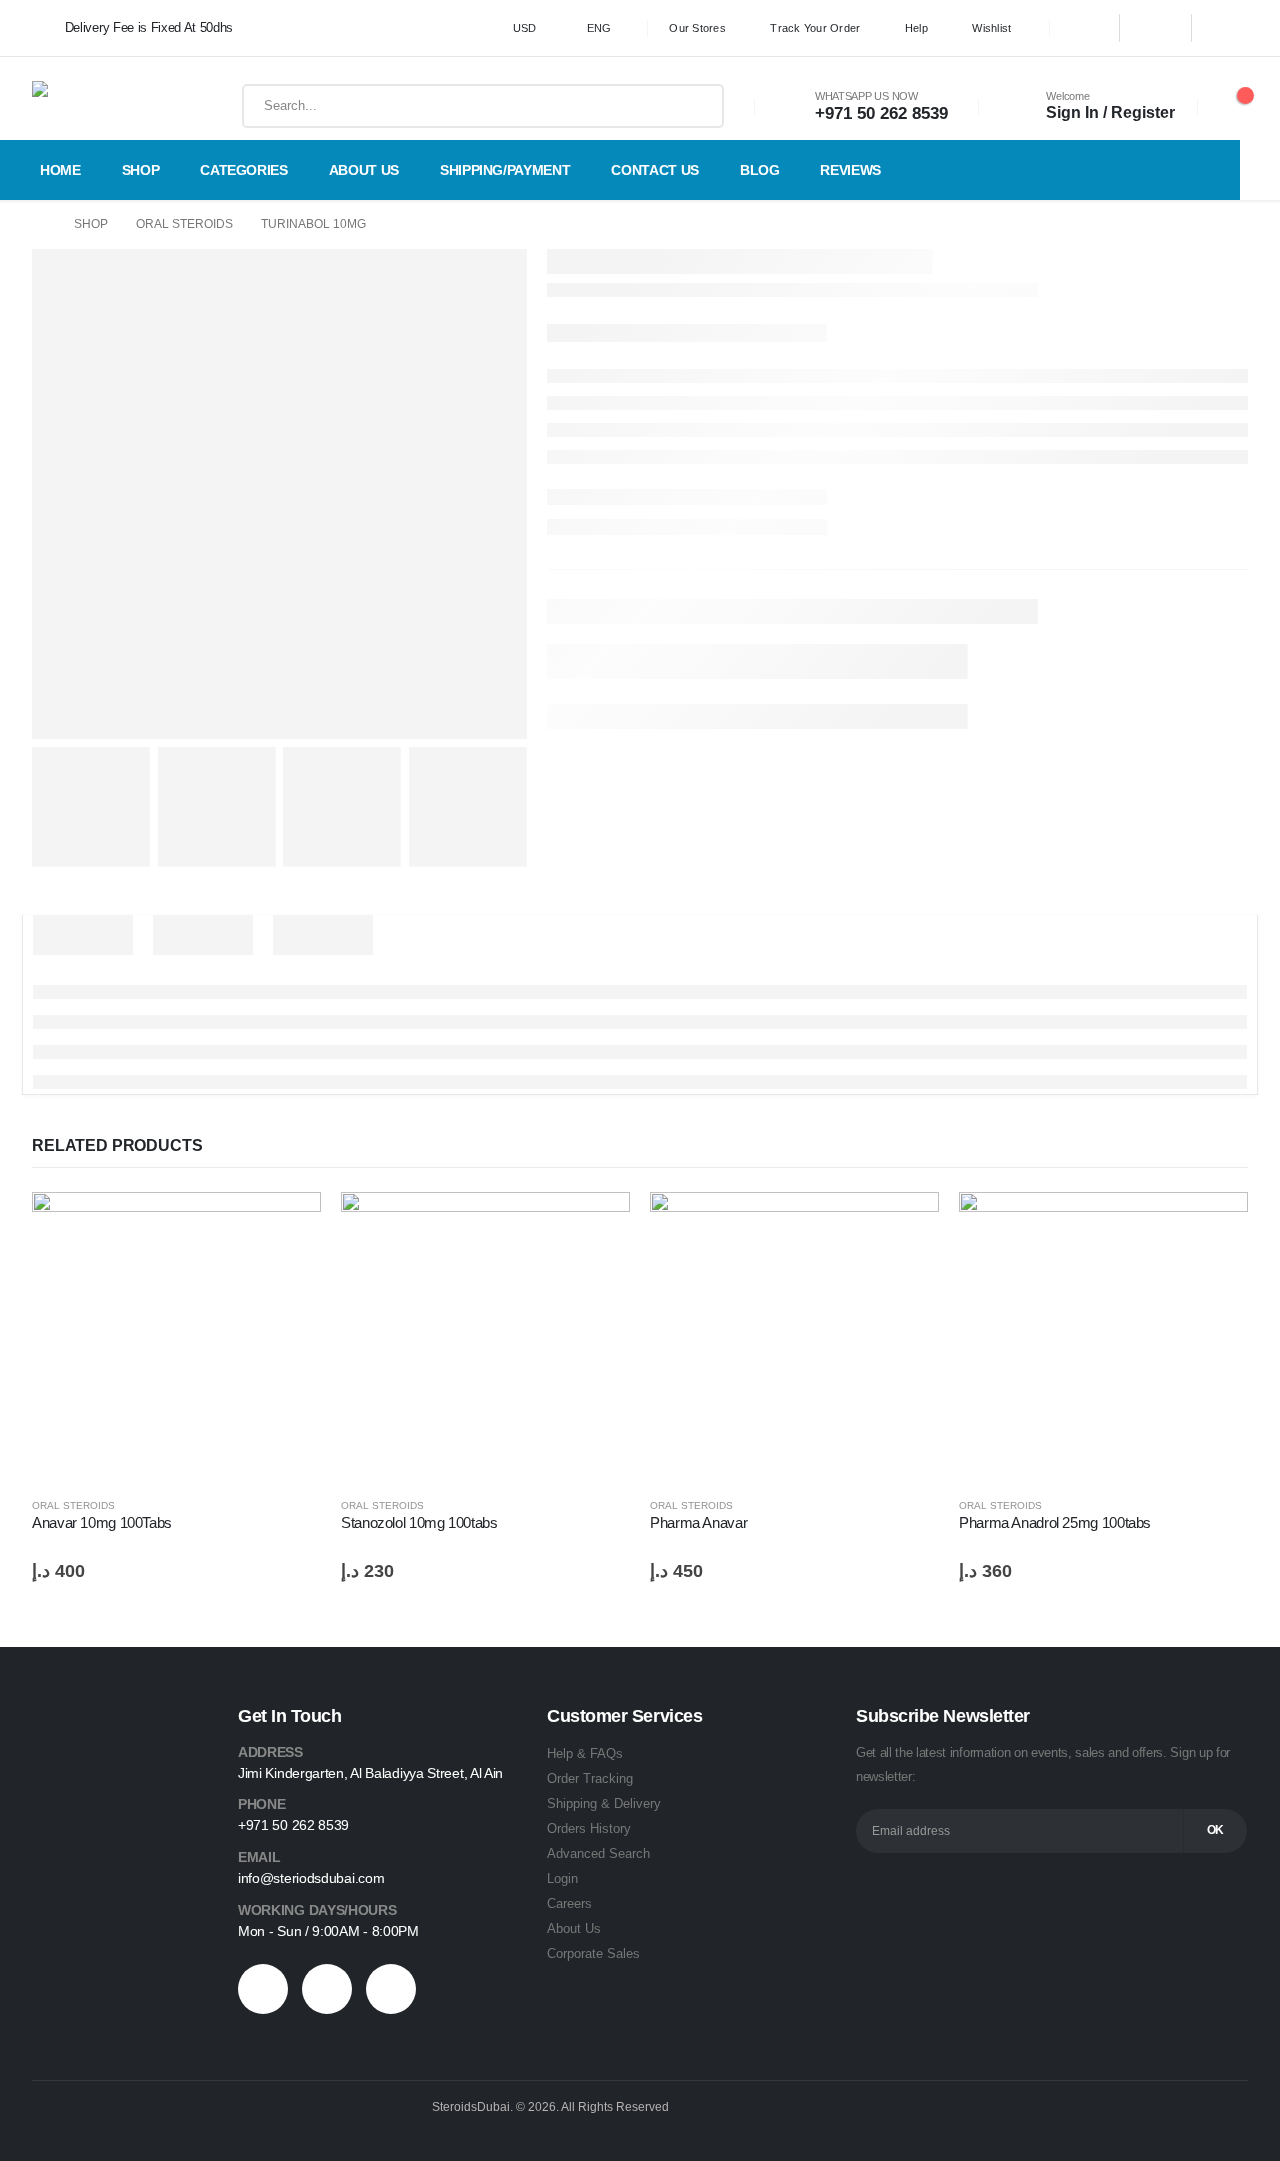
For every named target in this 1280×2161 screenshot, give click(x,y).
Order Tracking (590, 1778)
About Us (364, 170)
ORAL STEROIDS (73, 1505)
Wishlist (991, 28)
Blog (760, 170)
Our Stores (697, 28)
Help (916, 28)
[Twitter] (1156, 28)
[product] (176, 1336)
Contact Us (655, 170)
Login (562, 1878)
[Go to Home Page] (39, 224)
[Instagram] (1228, 28)
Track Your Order (815, 28)
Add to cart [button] (288, 1225)
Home (60, 170)
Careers (569, 1903)
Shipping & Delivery (604, 1803)
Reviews (850, 170)
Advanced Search (598, 1853)
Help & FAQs (585, 1753)
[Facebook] (1084, 28)
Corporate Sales (593, 1953)
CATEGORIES (244, 170)
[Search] (694, 106)
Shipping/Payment (505, 170)
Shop (141, 170)
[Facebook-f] (263, 1989)
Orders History (589, 1828)
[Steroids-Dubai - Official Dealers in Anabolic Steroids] (96, 106)
